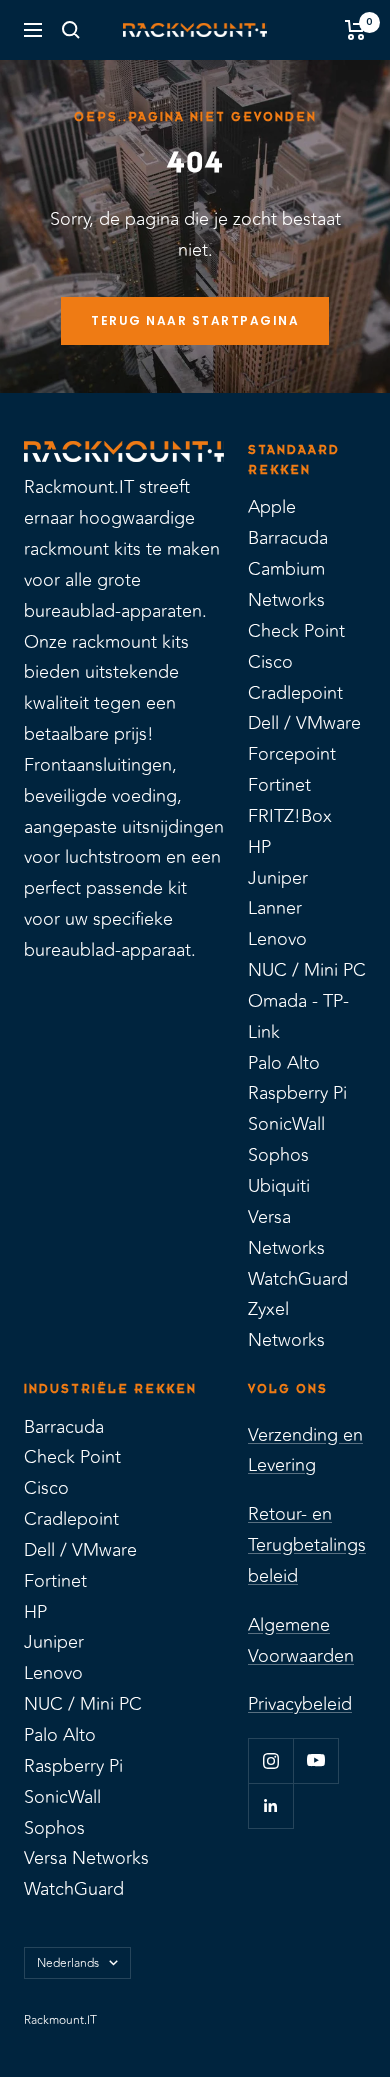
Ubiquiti (279, 1186)
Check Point (296, 631)
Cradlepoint (295, 693)
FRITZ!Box (290, 816)
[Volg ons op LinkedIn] (270, 1805)
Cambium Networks (286, 584)
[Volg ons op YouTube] (315, 1760)
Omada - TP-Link (298, 1016)
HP (259, 847)
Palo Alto (284, 1063)
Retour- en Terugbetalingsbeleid (307, 1545)
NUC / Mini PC (307, 970)
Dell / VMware (304, 723)
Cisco (270, 662)
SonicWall (286, 1124)
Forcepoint (292, 754)
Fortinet (279, 785)
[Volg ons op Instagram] (270, 1760)
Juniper (278, 878)
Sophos (278, 1155)
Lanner (275, 908)
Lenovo (277, 939)
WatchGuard (298, 1279)
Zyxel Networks (286, 1324)
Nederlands (68, 1963)
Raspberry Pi (297, 1093)
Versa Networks (286, 1232)
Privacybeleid (300, 1704)
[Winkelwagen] (355, 30)
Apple (272, 507)
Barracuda (288, 538)
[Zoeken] (71, 30)
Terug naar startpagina (195, 320)
